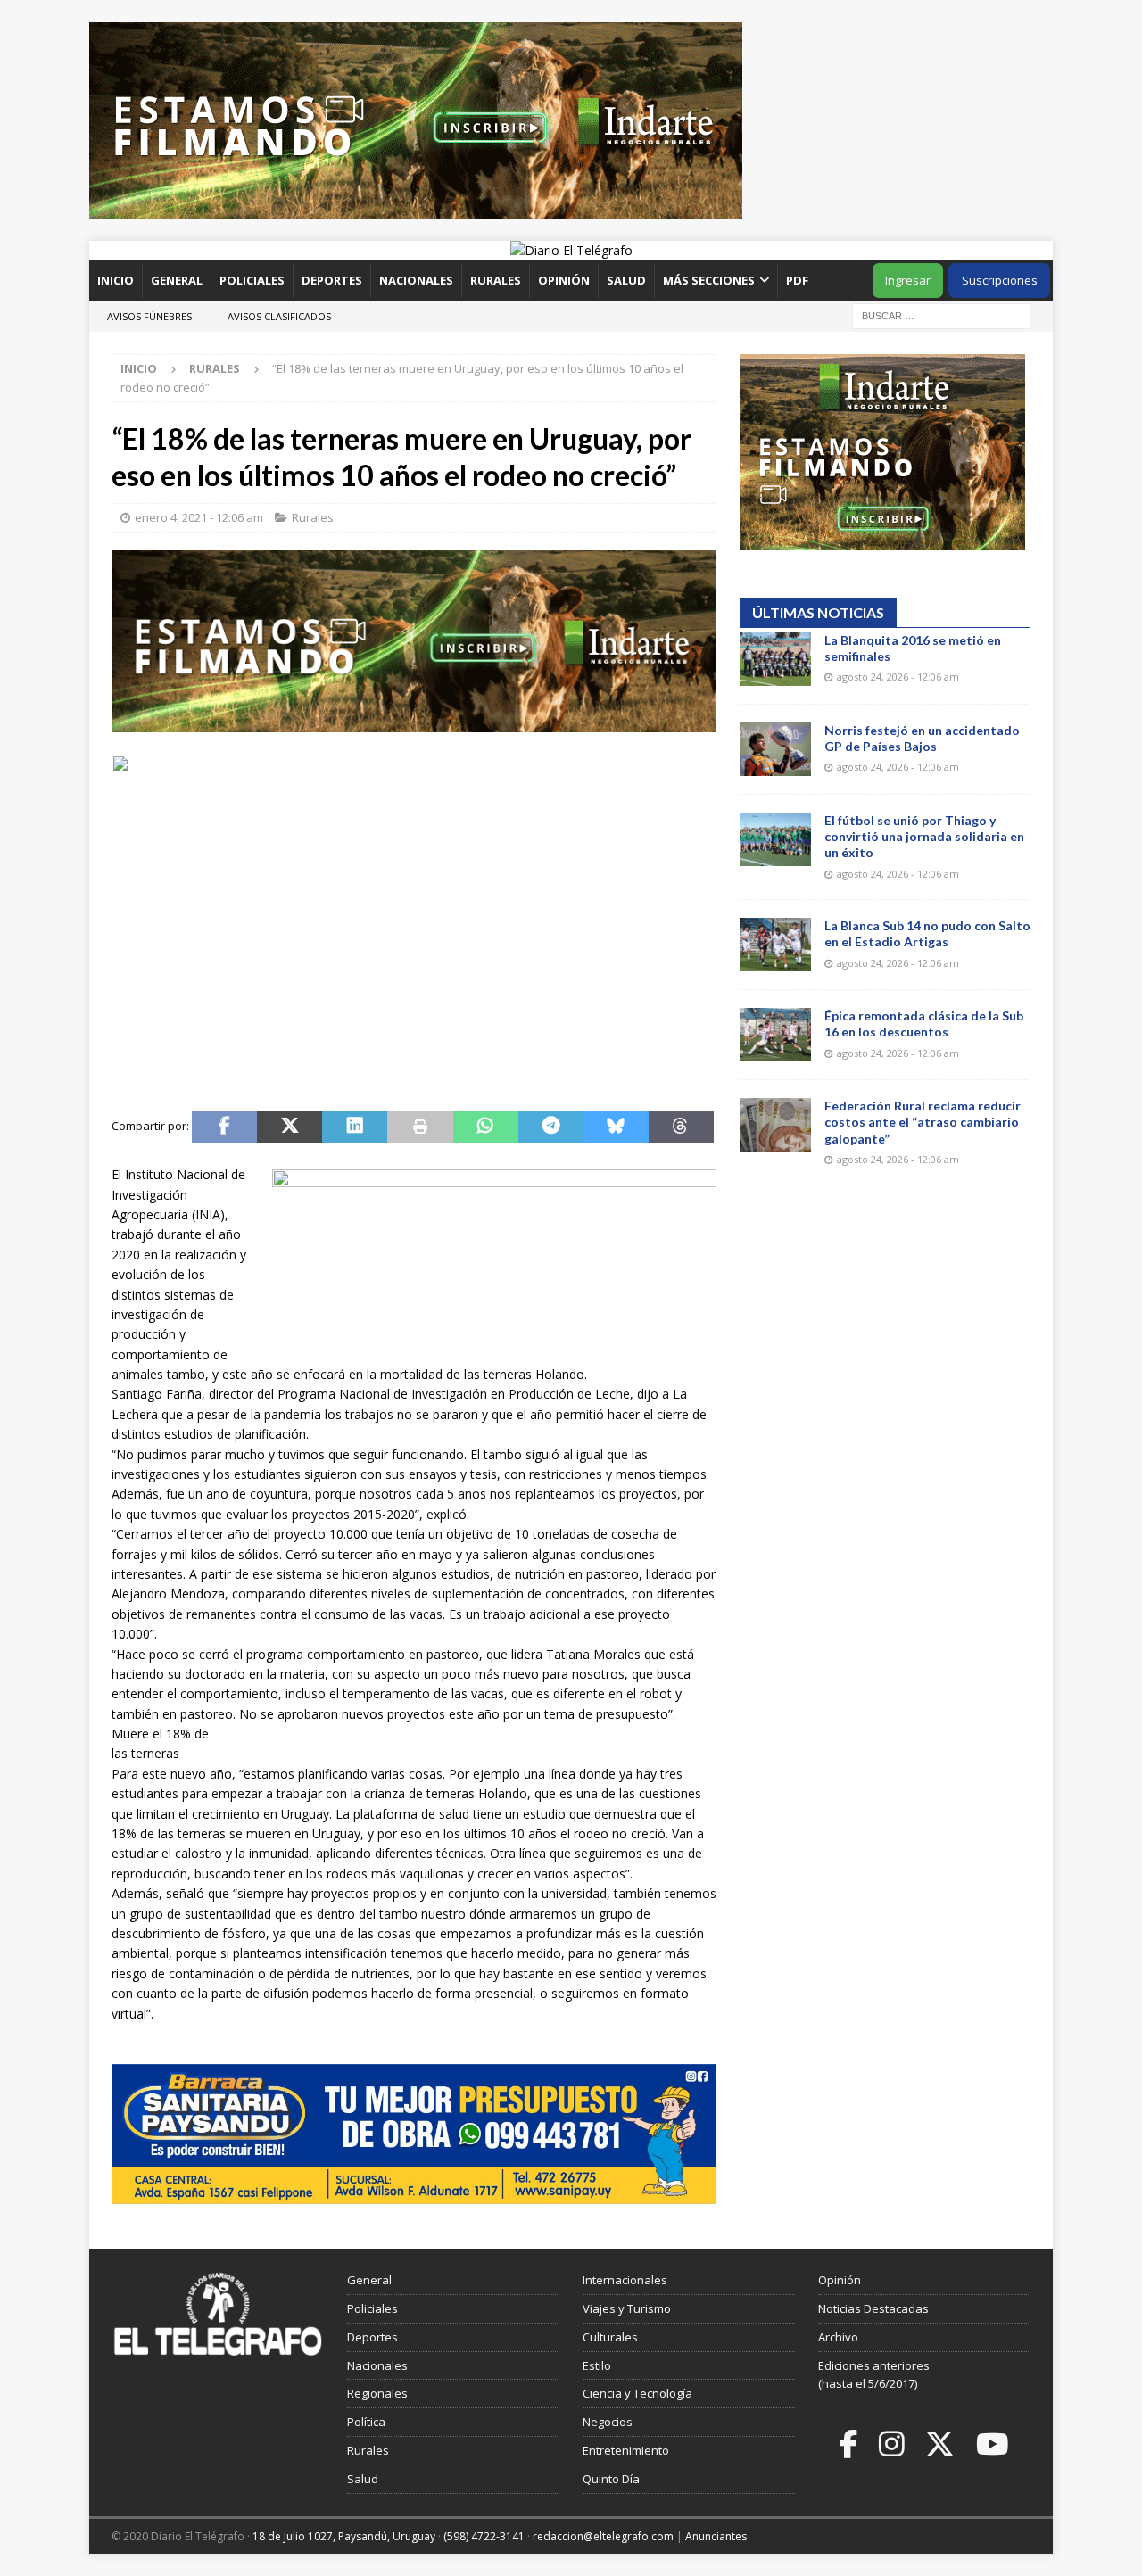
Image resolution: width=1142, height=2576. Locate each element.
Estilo (597, 2365)
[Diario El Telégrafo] (571, 250)
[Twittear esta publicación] (290, 1127)
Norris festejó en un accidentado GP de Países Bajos (922, 738)
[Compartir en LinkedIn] (355, 1127)
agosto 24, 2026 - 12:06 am (898, 677)
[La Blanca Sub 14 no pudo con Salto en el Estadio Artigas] (775, 945)
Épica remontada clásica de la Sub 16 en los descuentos (924, 1024)
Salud (626, 280)
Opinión (564, 280)
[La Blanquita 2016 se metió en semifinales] (775, 659)
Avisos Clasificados (279, 316)
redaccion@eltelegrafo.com (603, 2536)
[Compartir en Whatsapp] (486, 1127)
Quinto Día (611, 2479)
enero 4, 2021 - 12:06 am (199, 517)
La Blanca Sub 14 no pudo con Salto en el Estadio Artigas (927, 933)
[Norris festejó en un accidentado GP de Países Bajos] (775, 749)
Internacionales (625, 2280)
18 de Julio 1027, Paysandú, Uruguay (344, 2536)
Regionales (377, 2393)
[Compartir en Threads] (681, 1127)
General (177, 280)
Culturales (610, 2337)
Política (366, 2422)
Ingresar (908, 280)
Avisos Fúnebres (149, 316)
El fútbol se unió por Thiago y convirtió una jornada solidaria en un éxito (924, 836)
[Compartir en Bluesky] (616, 1127)
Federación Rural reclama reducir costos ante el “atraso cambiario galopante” (923, 1122)
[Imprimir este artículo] (420, 1127)
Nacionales (416, 280)
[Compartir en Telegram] (551, 1127)
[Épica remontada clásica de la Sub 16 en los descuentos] (775, 1035)
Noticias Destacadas (873, 2308)
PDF (799, 280)
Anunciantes (716, 2536)
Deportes (332, 280)
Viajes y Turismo (627, 2308)
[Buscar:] (941, 314)
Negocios (608, 2422)
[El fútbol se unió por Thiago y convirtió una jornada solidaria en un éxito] (775, 839)
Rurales (496, 280)
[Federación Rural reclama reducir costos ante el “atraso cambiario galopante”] (775, 1125)
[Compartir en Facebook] (224, 1127)
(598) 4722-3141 (484, 2536)
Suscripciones (1000, 280)
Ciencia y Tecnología (637, 2393)
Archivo (838, 2337)
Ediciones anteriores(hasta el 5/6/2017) (874, 2375)
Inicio (116, 280)
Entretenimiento (626, 2450)
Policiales (252, 280)
